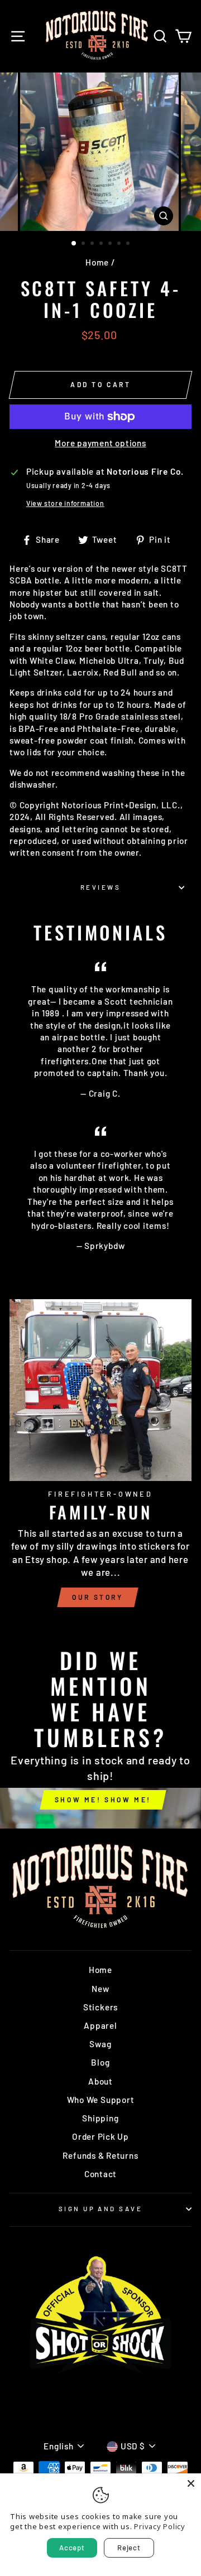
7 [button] (129, 244)
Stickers (100, 2007)
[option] (100, 152)
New (100, 1989)
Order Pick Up (100, 2136)
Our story (97, 1597)
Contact (100, 2174)
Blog (100, 2062)
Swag (100, 2044)
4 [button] (102, 244)
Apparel (100, 2025)
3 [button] (93, 244)
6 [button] (120, 244)
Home (97, 262)
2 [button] (84, 244)
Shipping (100, 2118)
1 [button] (74, 244)
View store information (65, 503)
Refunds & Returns (100, 2155)
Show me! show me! (103, 1800)
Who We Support (101, 2100)
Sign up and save (100, 2209)
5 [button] (111, 244)
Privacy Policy (160, 2526)
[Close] (191, 2483)
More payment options (100, 443)
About (100, 2081)
